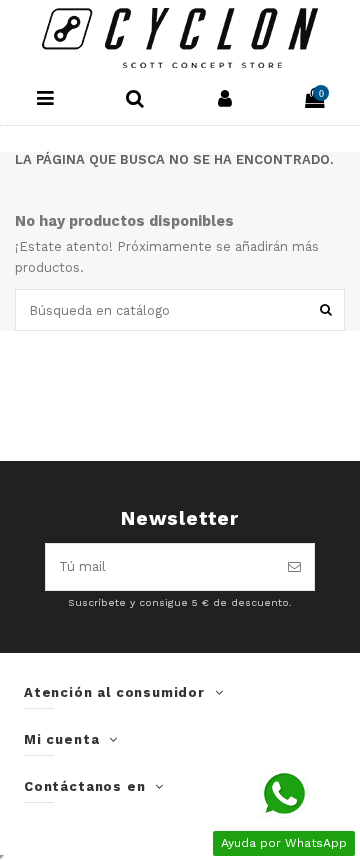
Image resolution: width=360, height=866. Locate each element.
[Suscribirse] (294, 567)
